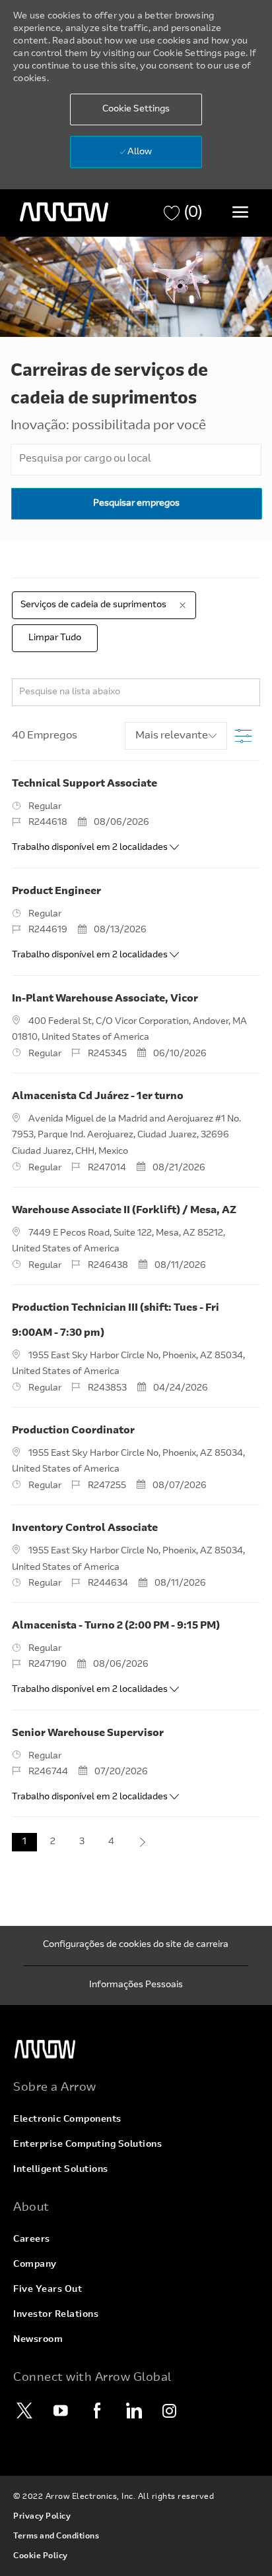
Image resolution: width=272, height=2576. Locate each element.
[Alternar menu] (240, 212)
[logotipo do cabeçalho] (64, 212)
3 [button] (82, 1842)
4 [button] (111, 1842)
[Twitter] (24, 2411)
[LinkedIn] (133, 2411)
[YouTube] (61, 2411)
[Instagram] (170, 2411)
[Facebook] (97, 2411)
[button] (136, 109)
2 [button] (53, 1842)
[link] (136, 2050)
